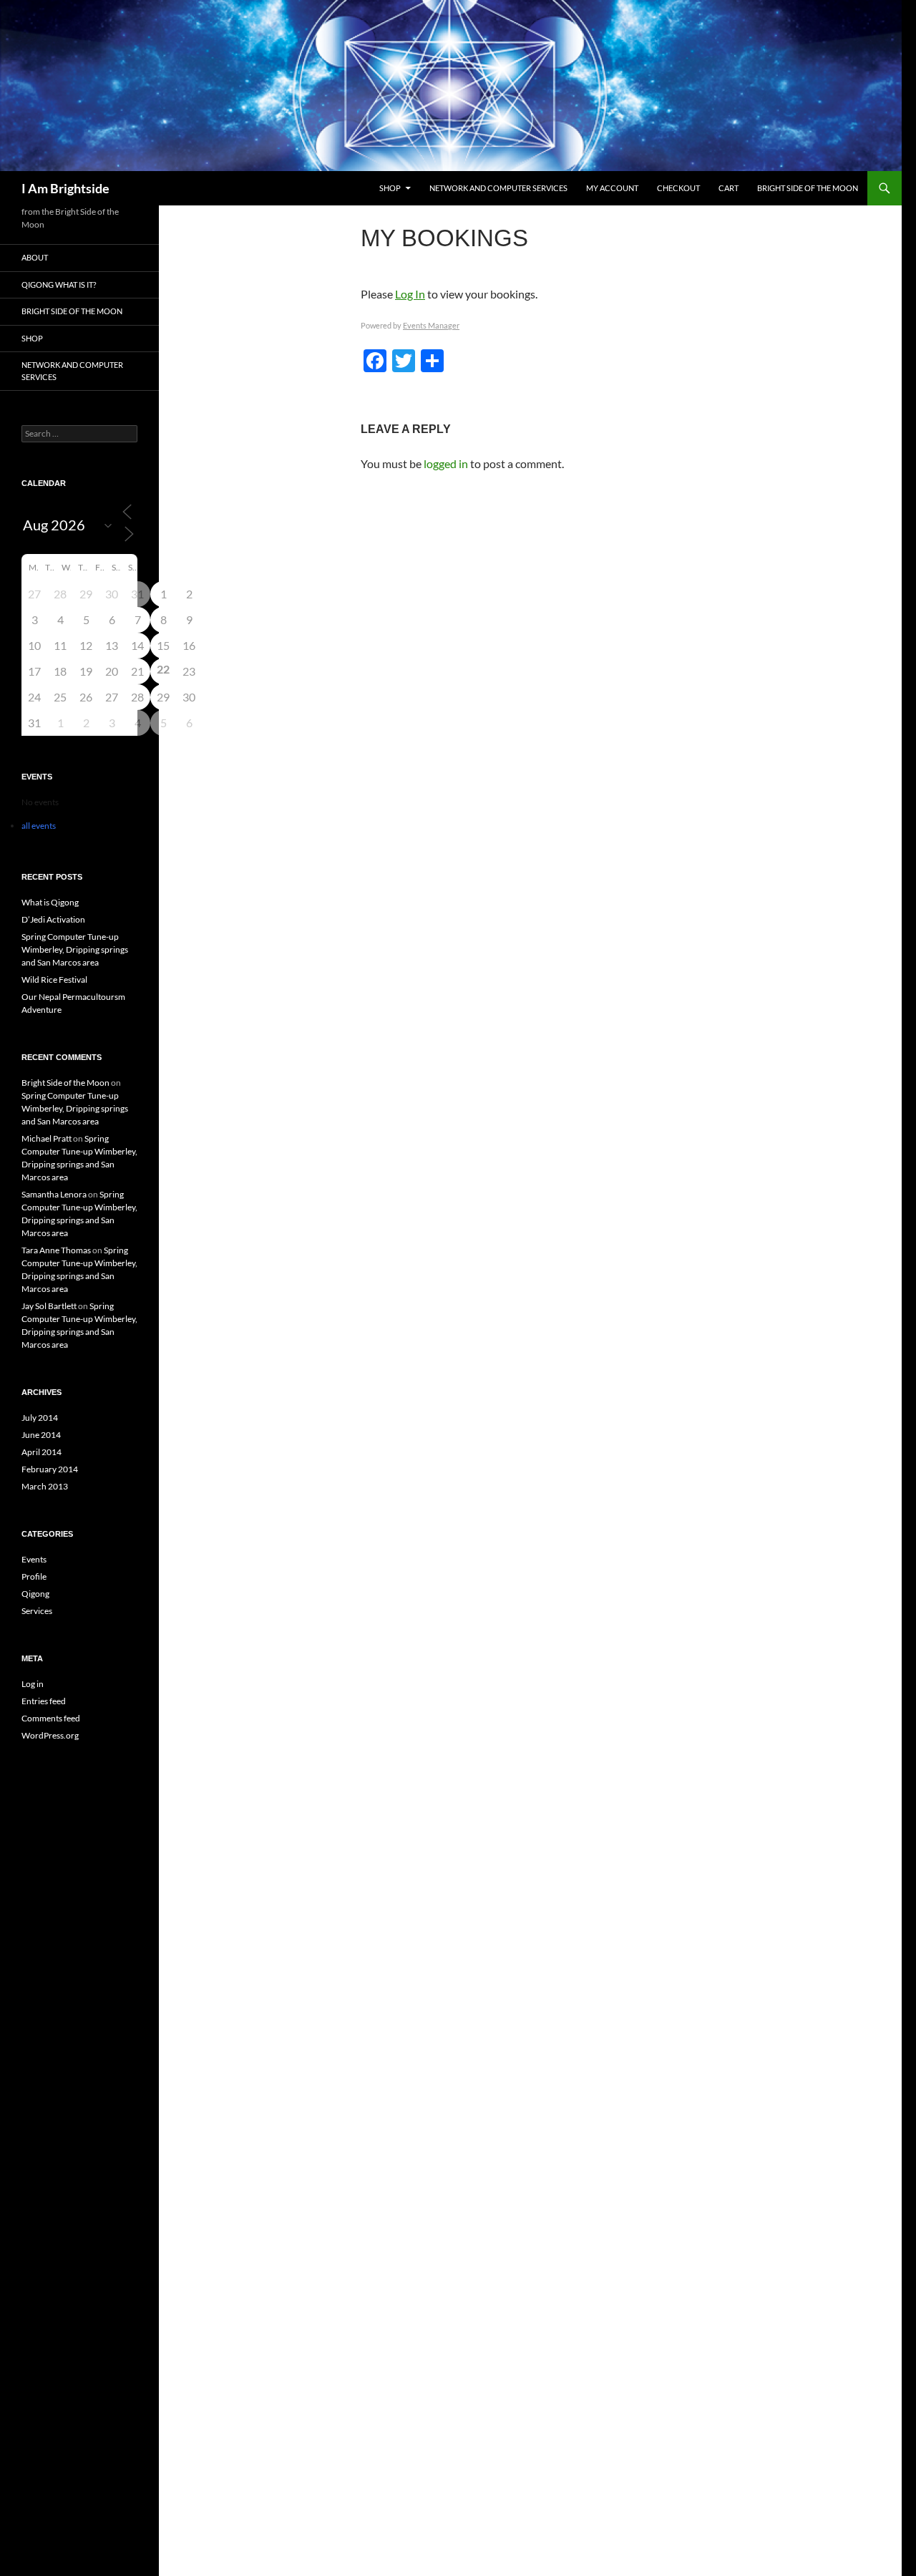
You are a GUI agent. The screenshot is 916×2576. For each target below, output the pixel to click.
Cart (729, 188)
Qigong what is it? (59, 285)
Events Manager (431, 325)
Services (37, 1611)
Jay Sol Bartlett (49, 1306)
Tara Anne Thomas (56, 1250)
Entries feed (44, 1701)
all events (39, 826)
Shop (390, 188)
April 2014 (42, 1452)
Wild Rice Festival (54, 980)
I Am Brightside (65, 188)
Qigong (35, 1594)
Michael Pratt (47, 1138)
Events (34, 1559)
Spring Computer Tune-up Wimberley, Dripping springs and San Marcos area (75, 949)
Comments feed (51, 1718)
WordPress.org (50, 1735)
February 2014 (50, 1469)
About (35, 257)
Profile (34, 1576)
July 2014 (40, 1418)
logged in (446, 463)
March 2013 (45, 1486)
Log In (410, 294)
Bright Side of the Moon (808, 188)
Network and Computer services (498, 188)
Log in (33, 1684)
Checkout (678, 188)
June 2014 (41, 1435)
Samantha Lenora (54, 1194)
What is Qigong (50, 902)
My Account (612, 188)
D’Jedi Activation (53, 919)
